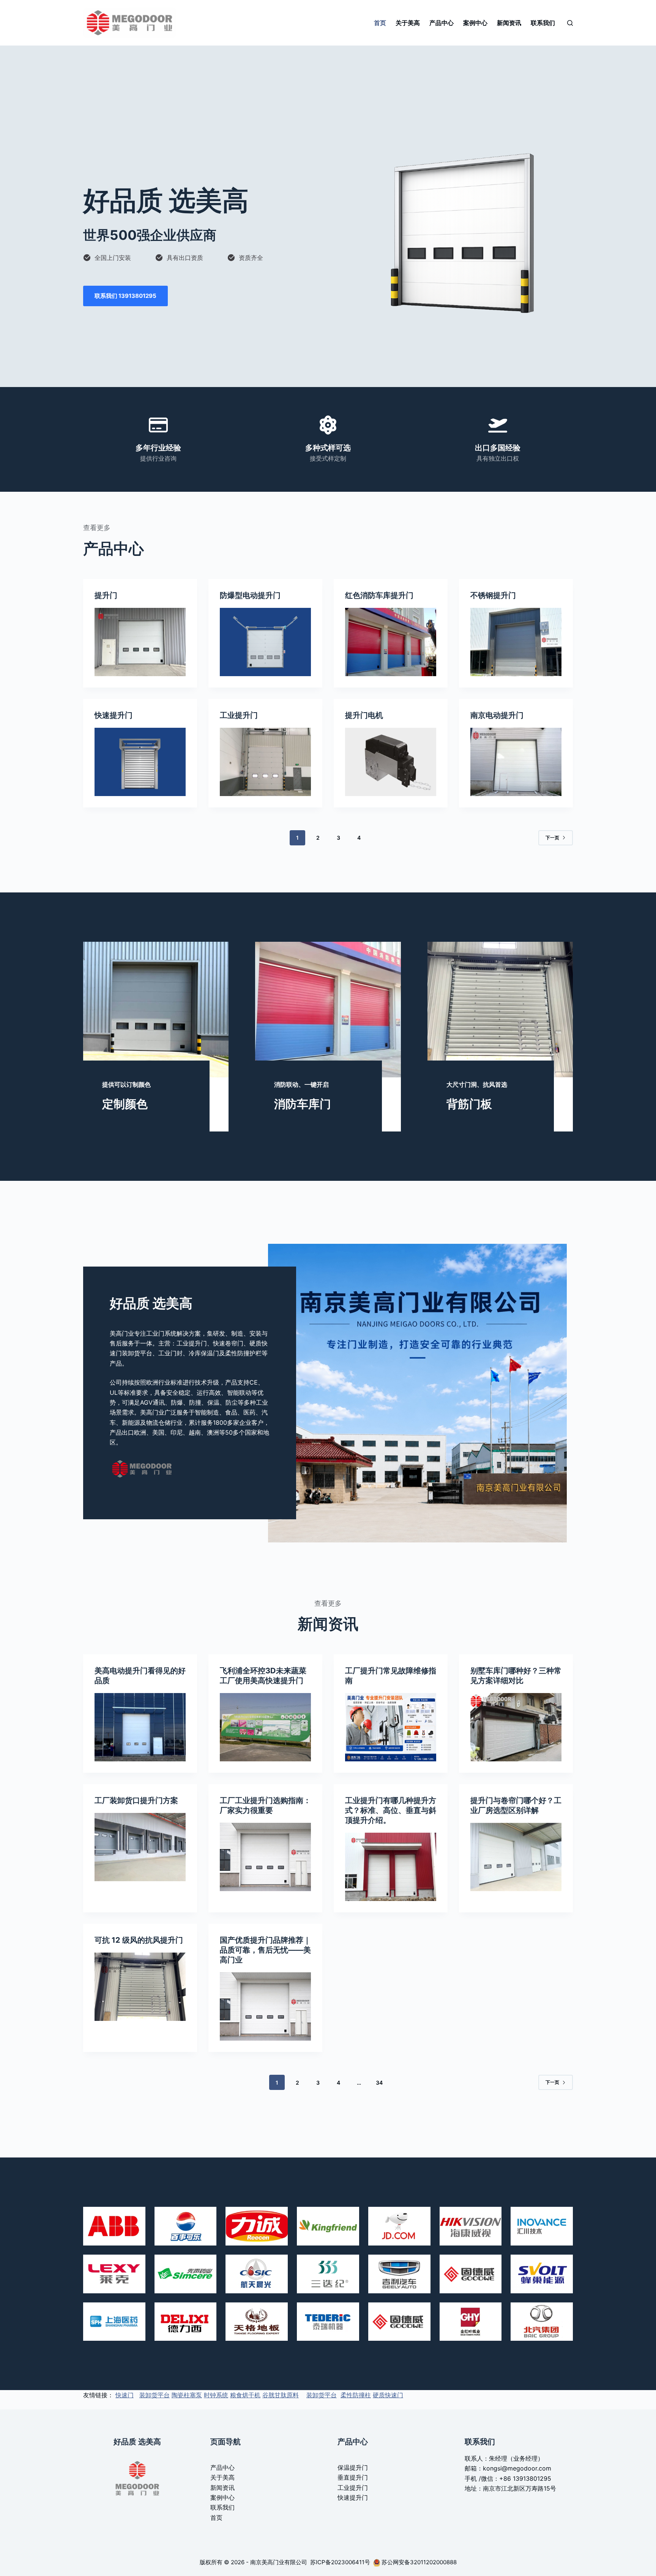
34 (379, 2083)
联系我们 (543, 23)
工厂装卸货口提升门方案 (136, 1800)
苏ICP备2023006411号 (341, 2562)
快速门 (125, 2395)
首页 (380, 23)
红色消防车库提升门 (379, 595)
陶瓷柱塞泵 (187, 2395)
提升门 (106, 595)
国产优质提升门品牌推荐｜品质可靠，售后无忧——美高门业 (265, 1950)
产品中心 (442, 23)
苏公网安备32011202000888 (419, 2562)
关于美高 (408, 23)
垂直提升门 (353, 2477)
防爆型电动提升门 (250, 595)
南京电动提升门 (497, 715)
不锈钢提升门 (493, 595)
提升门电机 (364, 715)
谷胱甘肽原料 (281, 2395)
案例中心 (475, 23)
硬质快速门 (388, 2395)
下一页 (552, 838)
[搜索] (570, 23)
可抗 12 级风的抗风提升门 (139, 1940)
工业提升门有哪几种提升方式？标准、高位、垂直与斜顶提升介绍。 (391, 1810)
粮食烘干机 (245, 2395)
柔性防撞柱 (356, 2395)
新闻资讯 (509, 23)
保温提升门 (353, 2467)
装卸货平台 (155, 2395)
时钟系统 (216, 2395)
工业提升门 (239, 715)
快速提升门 (114, 715)
